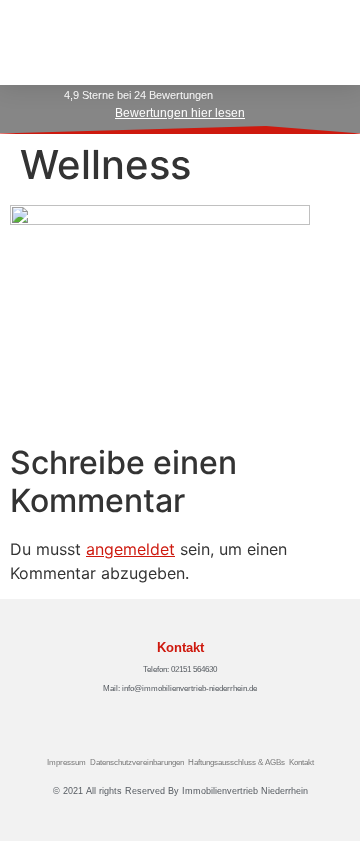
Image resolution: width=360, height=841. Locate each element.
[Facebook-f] (168, 717)
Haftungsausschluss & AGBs (236, 762)
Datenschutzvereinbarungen (137, 762)
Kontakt (301, 762)
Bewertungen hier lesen (180, 113)
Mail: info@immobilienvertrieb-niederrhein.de (180, 688)
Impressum (66, 762)
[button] (321, 42)
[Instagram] (191, 717)
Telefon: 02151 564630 (180, 669)
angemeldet (130, 549)
